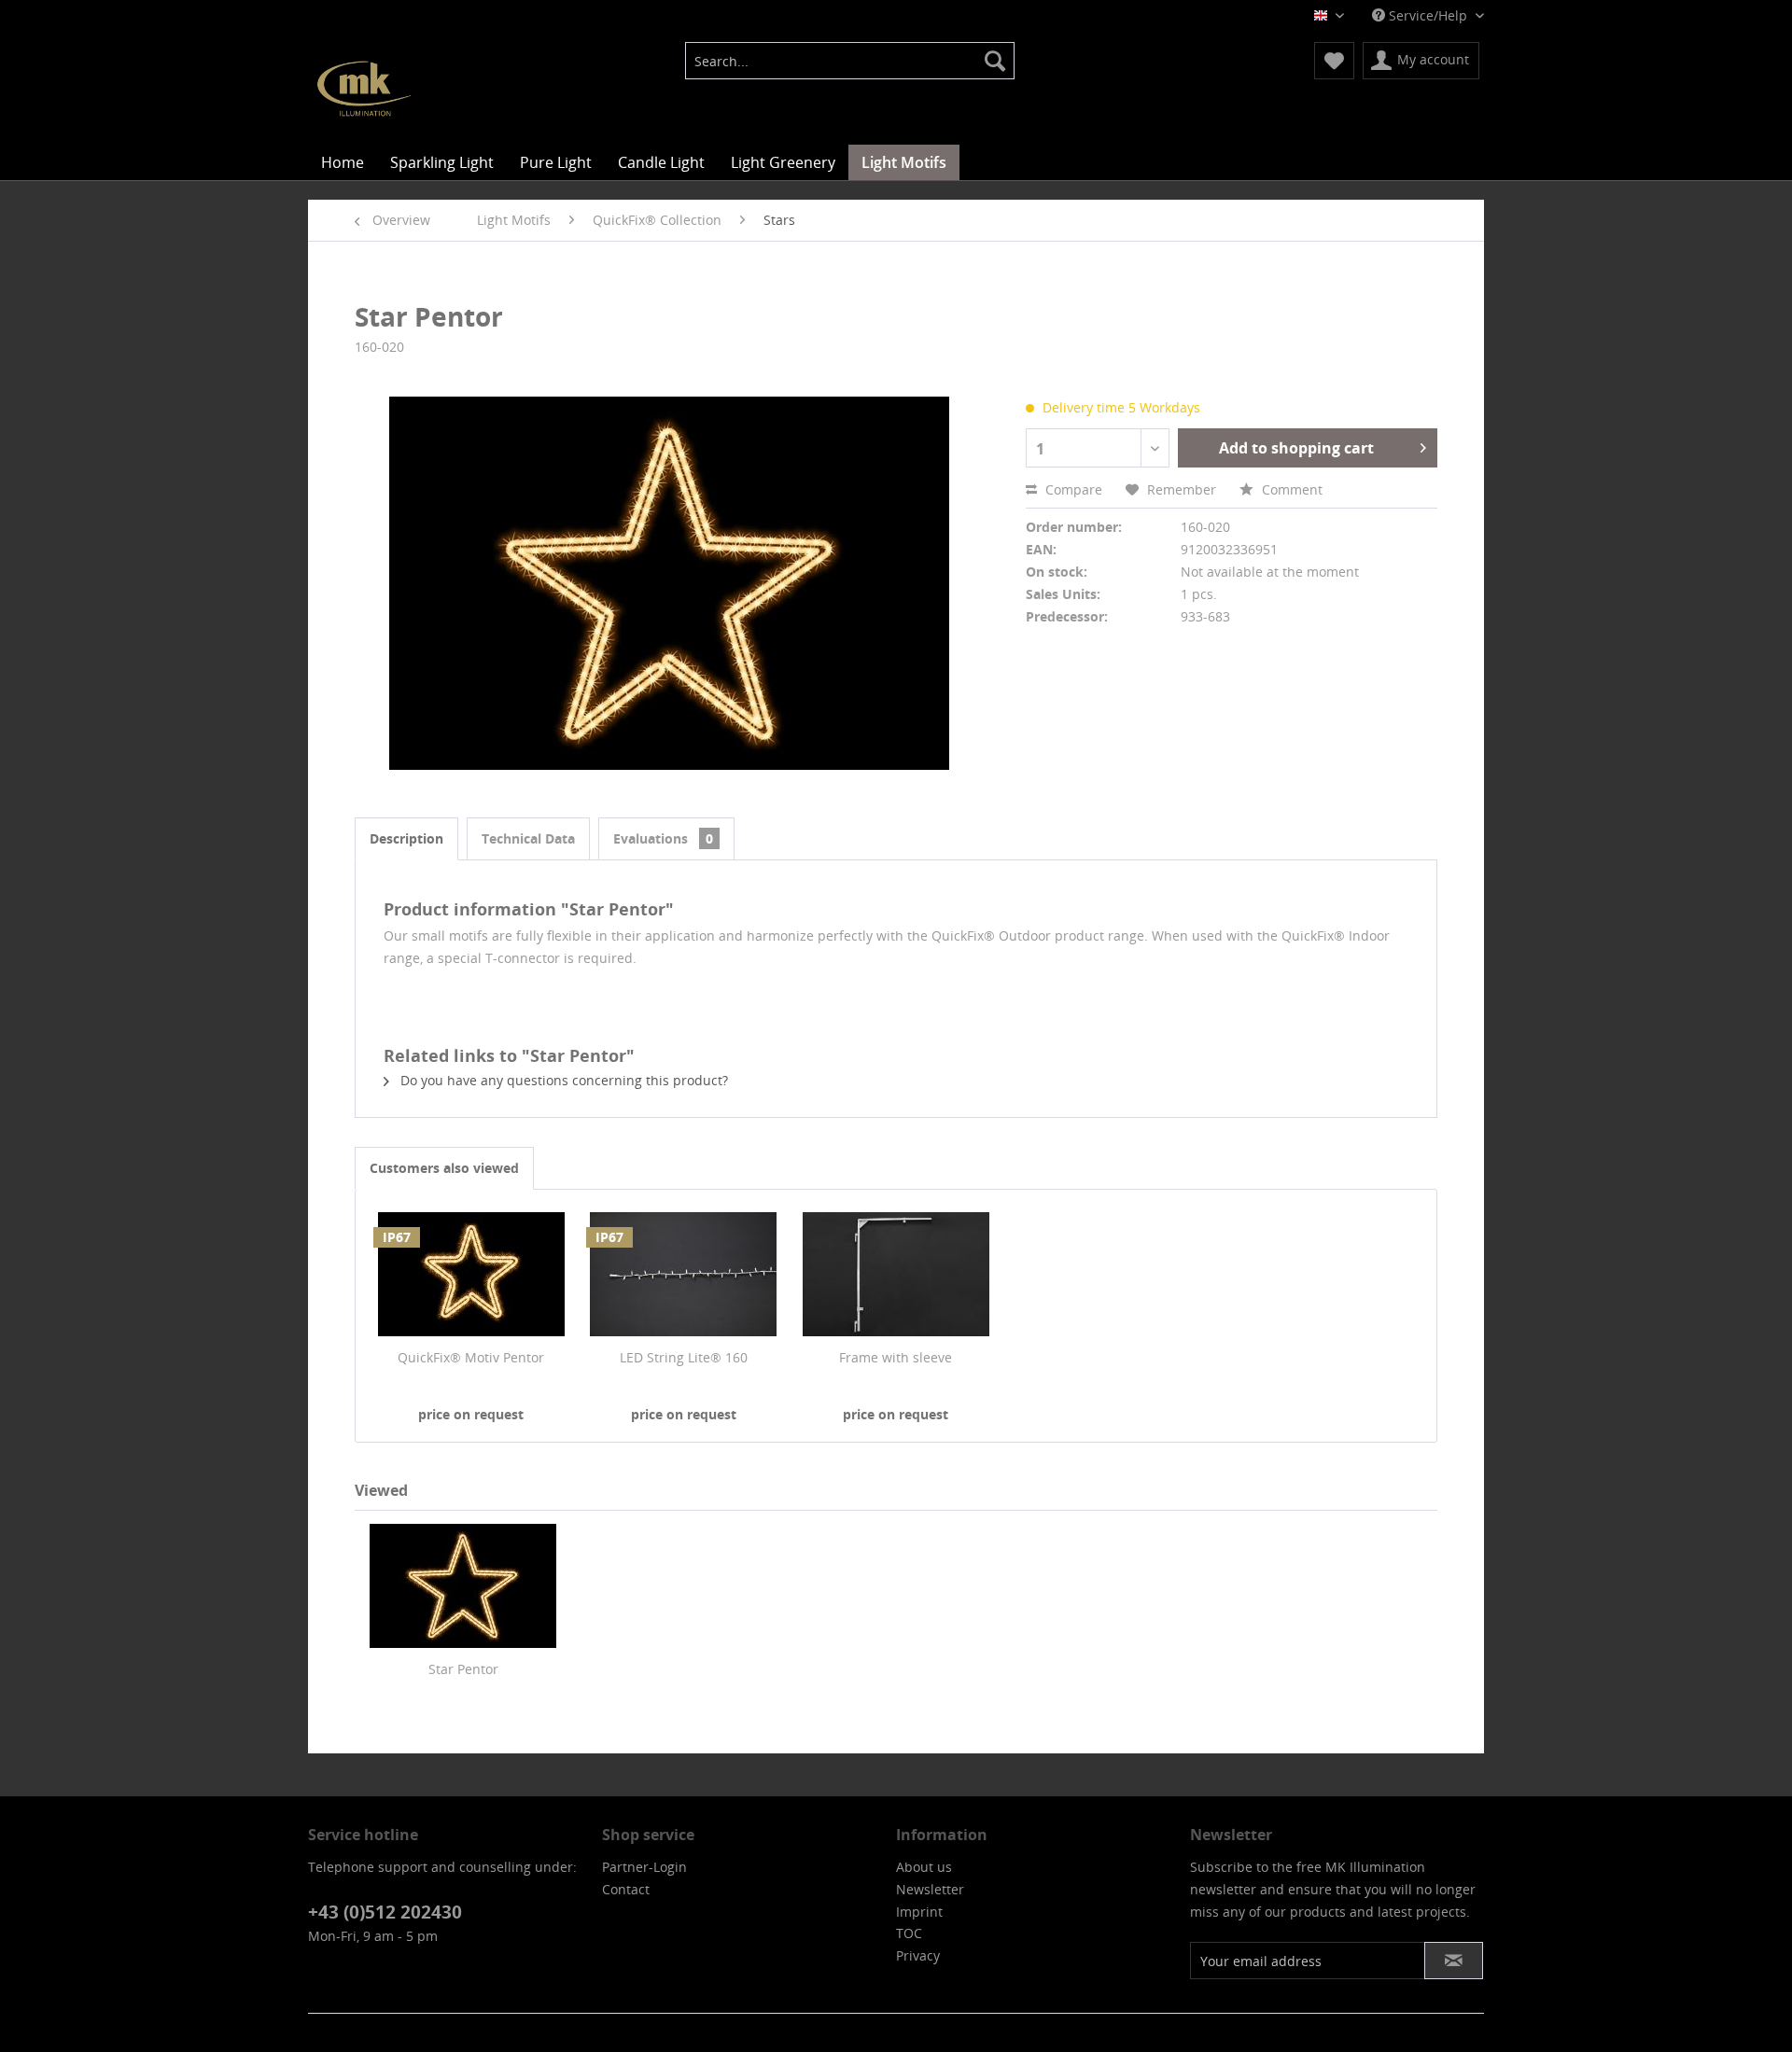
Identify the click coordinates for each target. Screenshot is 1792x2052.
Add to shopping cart (1296, 448)
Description (406, 838)
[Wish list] (1334, 61)
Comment (1290, 489)
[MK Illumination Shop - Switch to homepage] (364, 89)
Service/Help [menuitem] (1428, 15)
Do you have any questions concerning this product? (562, 1080)
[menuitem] (850, 61)
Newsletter (930, 1889)
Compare (1072, 489)
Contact (626, 1889)
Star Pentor (463, 1669)
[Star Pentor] (463, 1585)
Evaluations (663, 838)
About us (924, 1867)
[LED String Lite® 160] (684, 1274)
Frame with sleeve (896, 1357)
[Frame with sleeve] (896, 1274)
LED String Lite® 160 (684, 1357)
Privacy (918, 1955)
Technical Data (528, 838)
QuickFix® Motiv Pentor (471, 1357)
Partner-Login (644, 1867)
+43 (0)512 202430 (385, 1912)
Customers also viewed (444, 1168)
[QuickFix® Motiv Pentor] (471, 1274)
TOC (909, 1933)
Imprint (919, 1912)
